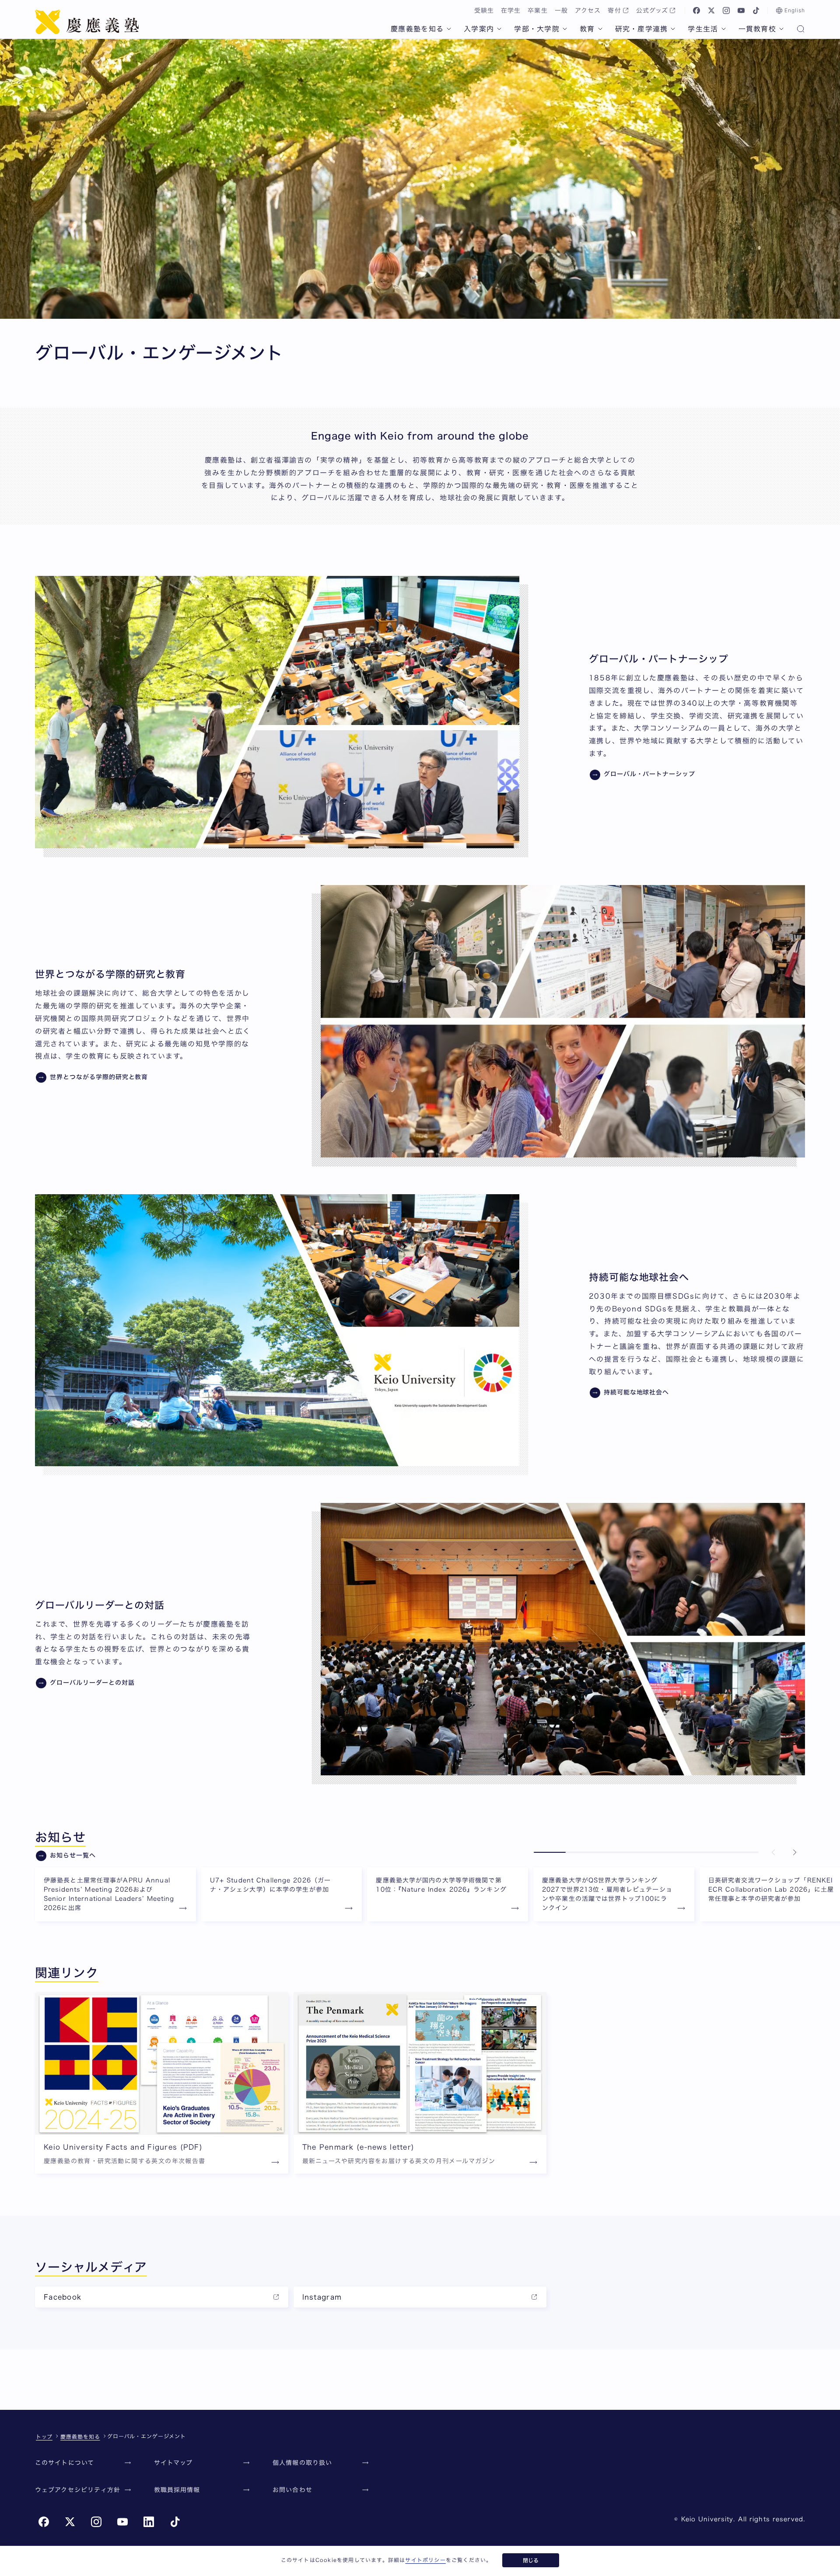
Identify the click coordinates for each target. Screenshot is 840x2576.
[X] (711, 10)
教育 (587, 29)
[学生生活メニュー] (724, 29)
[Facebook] (696, 10)
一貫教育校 (757, 29)
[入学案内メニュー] (499, 29)
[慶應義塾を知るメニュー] (449, 29)
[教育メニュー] (600, 29)
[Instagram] (726, 10)
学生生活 (703, 29)
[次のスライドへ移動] (794, 1852)
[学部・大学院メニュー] (565, 29)
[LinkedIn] (149, 2522)
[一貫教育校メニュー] (781, 29)
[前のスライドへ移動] (773, 1852)
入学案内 (479, 29)
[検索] (801, 30)
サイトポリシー (425, 2560)
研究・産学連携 (642, 29)
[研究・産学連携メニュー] (673, 29)
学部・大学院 (537, 29)
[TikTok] (756, 10)
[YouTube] (741, 10)
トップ (44, 2437)
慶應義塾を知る (417, 29)
